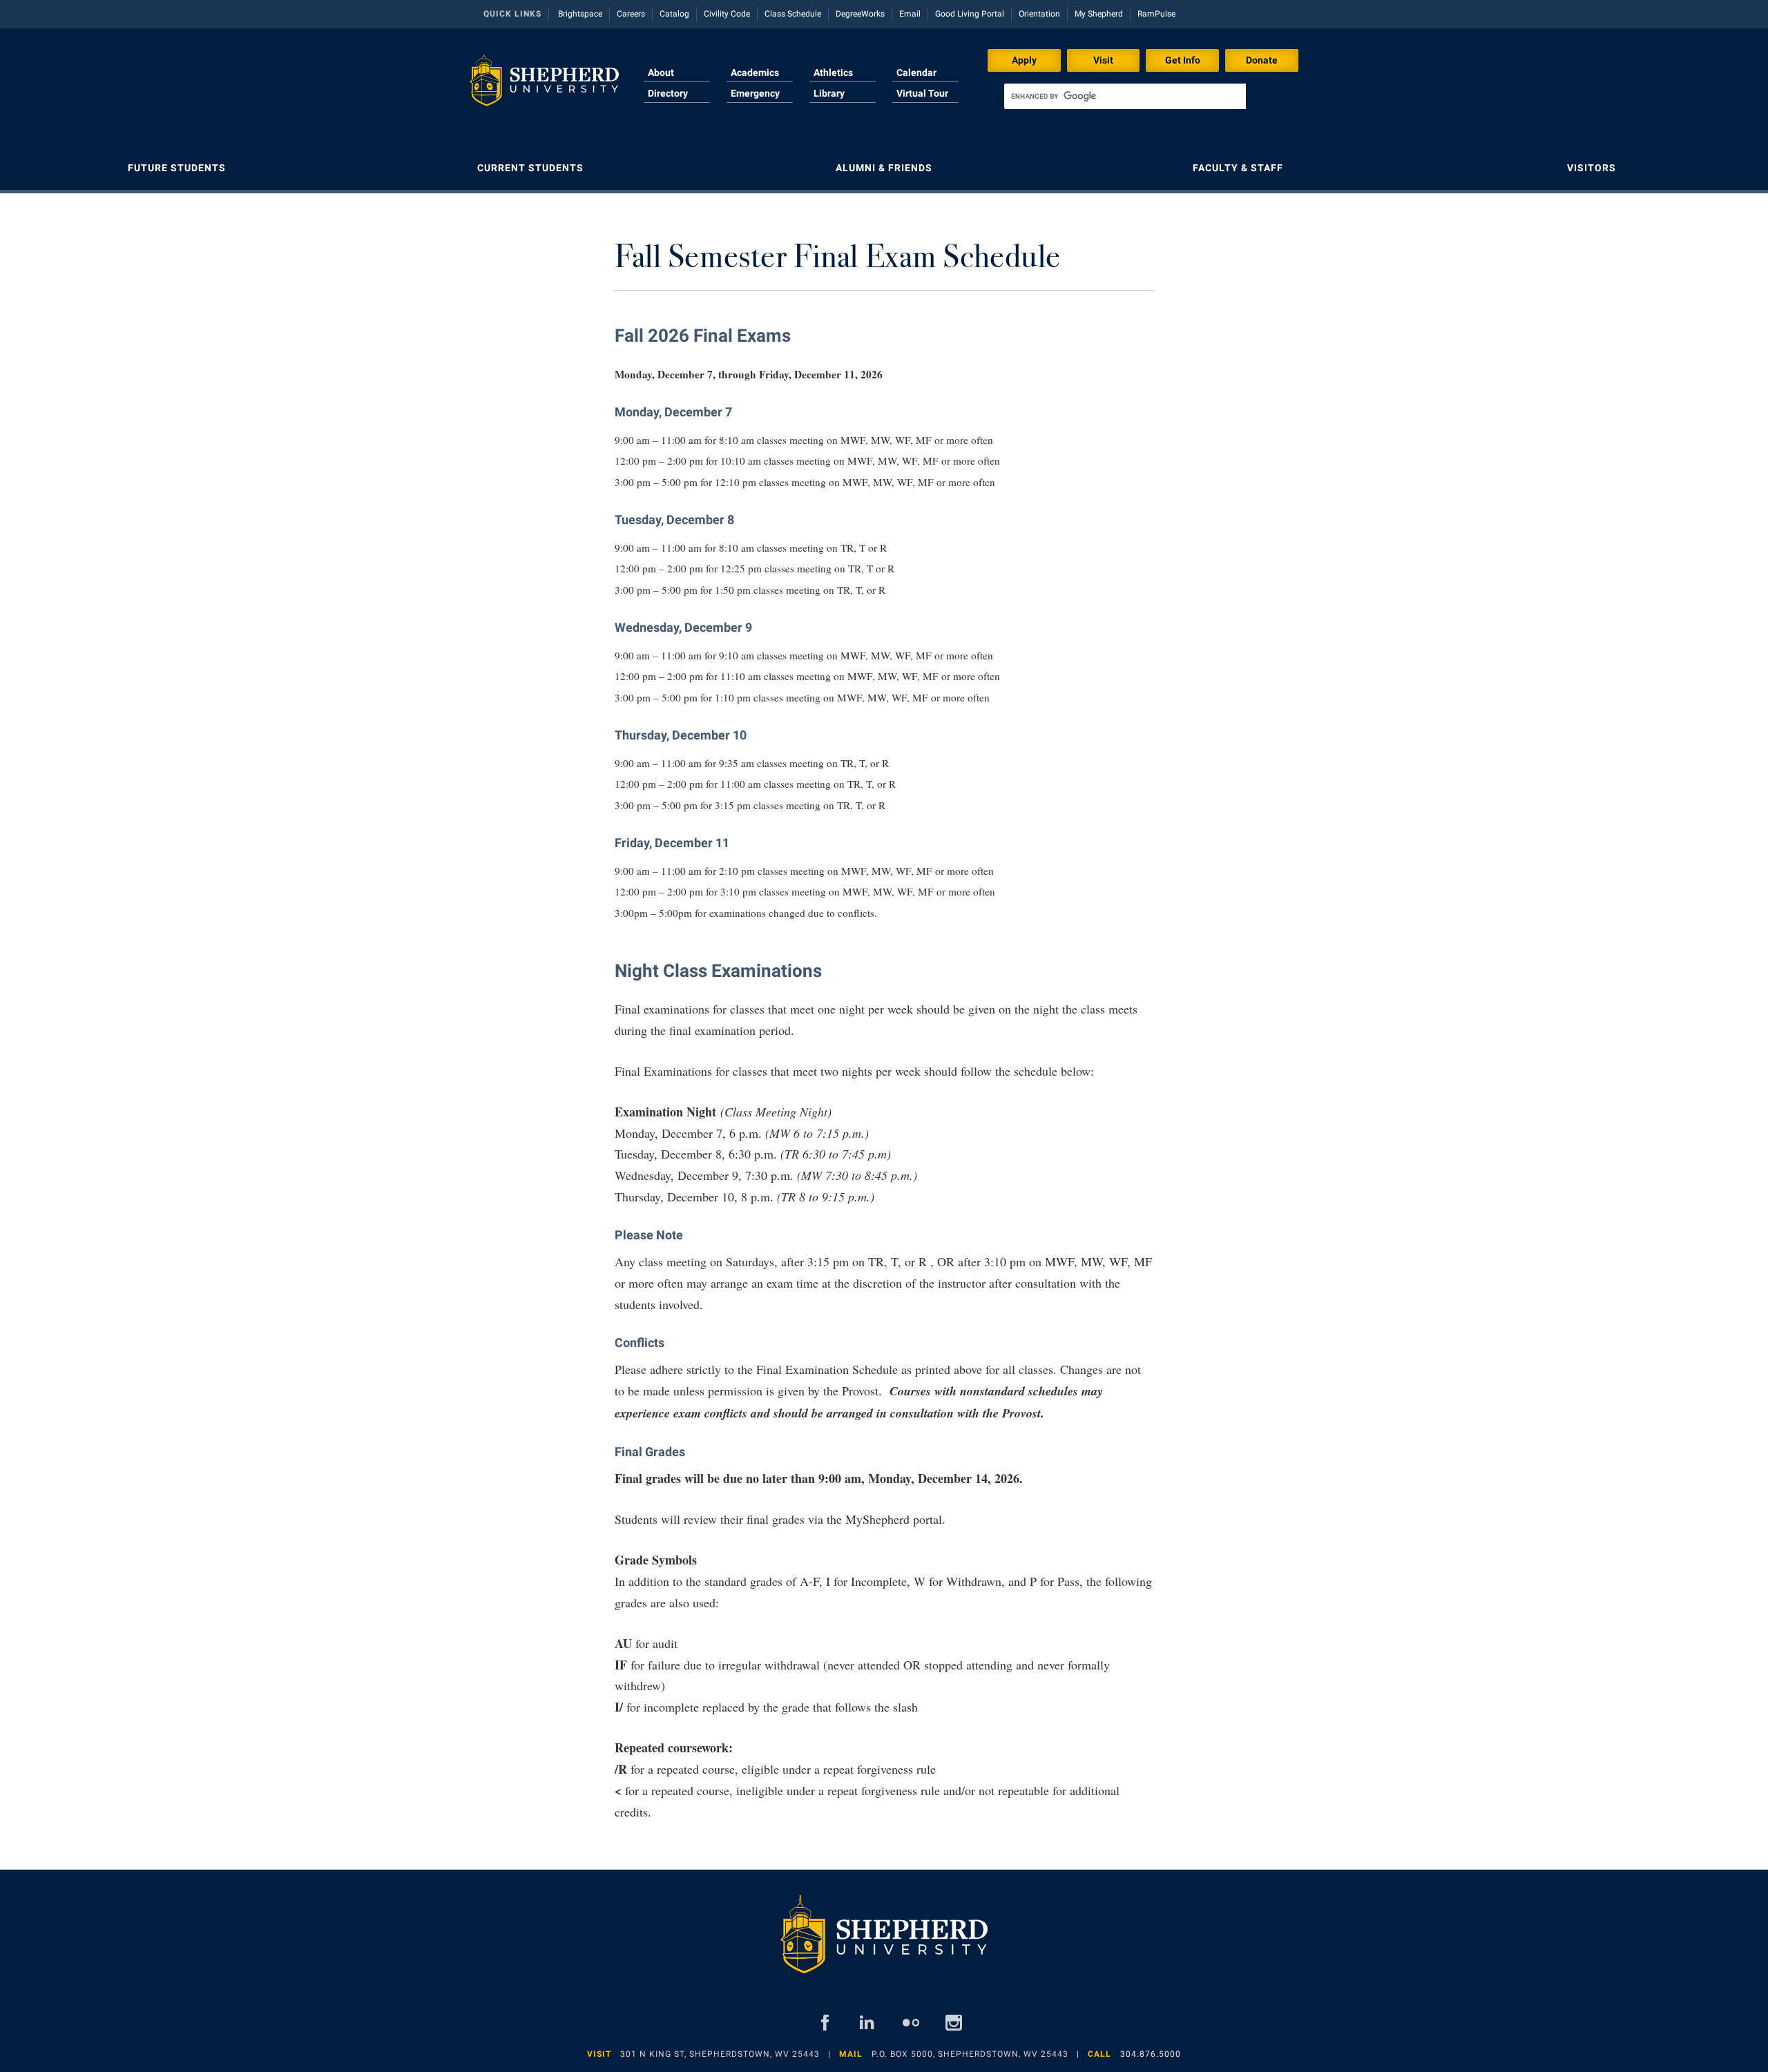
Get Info (1183, 60)
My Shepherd (1099, 14)
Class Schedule (793, 14)
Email (910, 14)
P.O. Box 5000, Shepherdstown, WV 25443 (970, 2054)
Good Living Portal (970, 14)
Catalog (674, 14)
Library (829, 93)
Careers (631, 14)
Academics (755, 72)
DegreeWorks (860, 14)
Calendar (916, 72)
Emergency (755, 93)
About (661, 72)
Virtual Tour (922, 93)
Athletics (833, 72)
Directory (668, 93)
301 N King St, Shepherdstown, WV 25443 (720, 2054)
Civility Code (727, 14)
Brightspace (580, 14)
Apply (1024, 60)
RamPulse (1156, 14)
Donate (1262, 60)
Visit (1103, 60)
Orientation (1039, 14)
